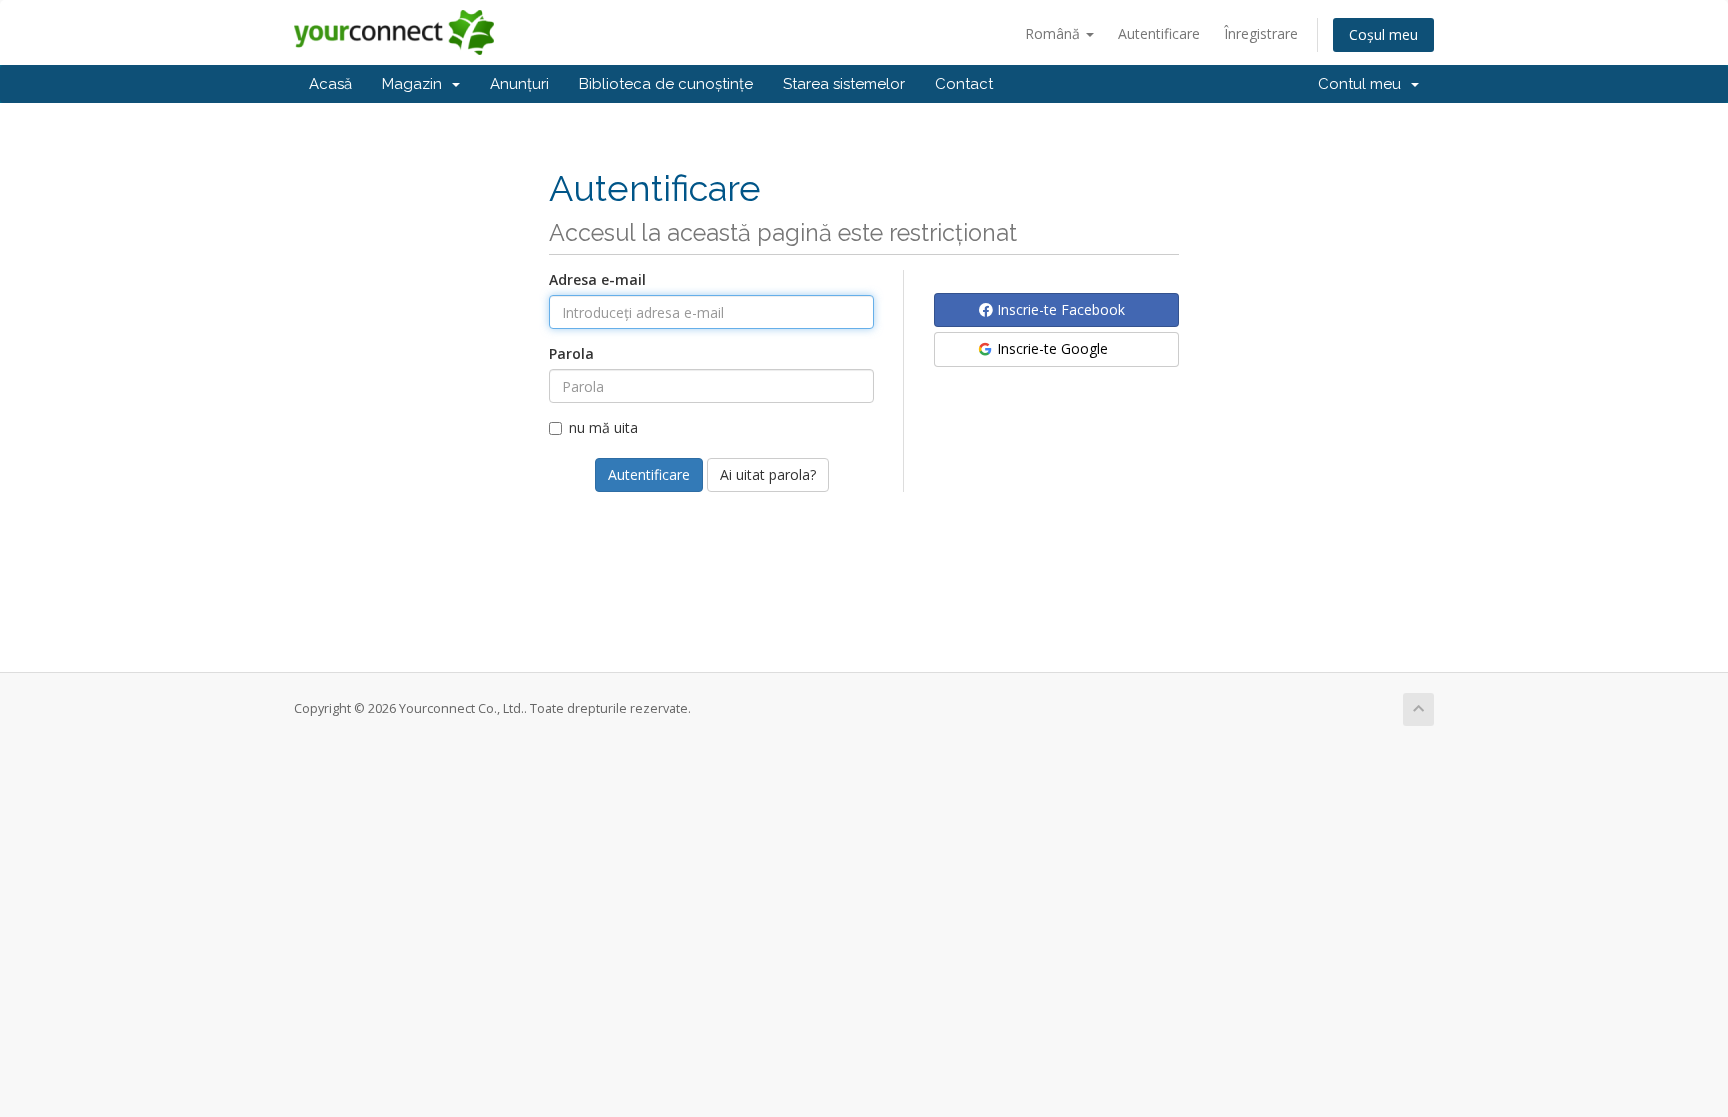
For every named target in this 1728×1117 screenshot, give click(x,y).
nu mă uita (603, 427)
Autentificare (1159, 33)
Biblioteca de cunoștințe (666, 84)
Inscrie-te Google (1050, 348)
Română (1054, 33)
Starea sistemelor (844, 84)
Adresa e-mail (597, 279)
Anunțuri (519, 84)
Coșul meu (1383, 34)
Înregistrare (1261, 33)
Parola (571, 353)
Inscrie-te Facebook (1059, 309)
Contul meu (1363, 84)
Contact (964, 84)
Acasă (330, 84)
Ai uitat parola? (768, 474)
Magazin (416, 84)
